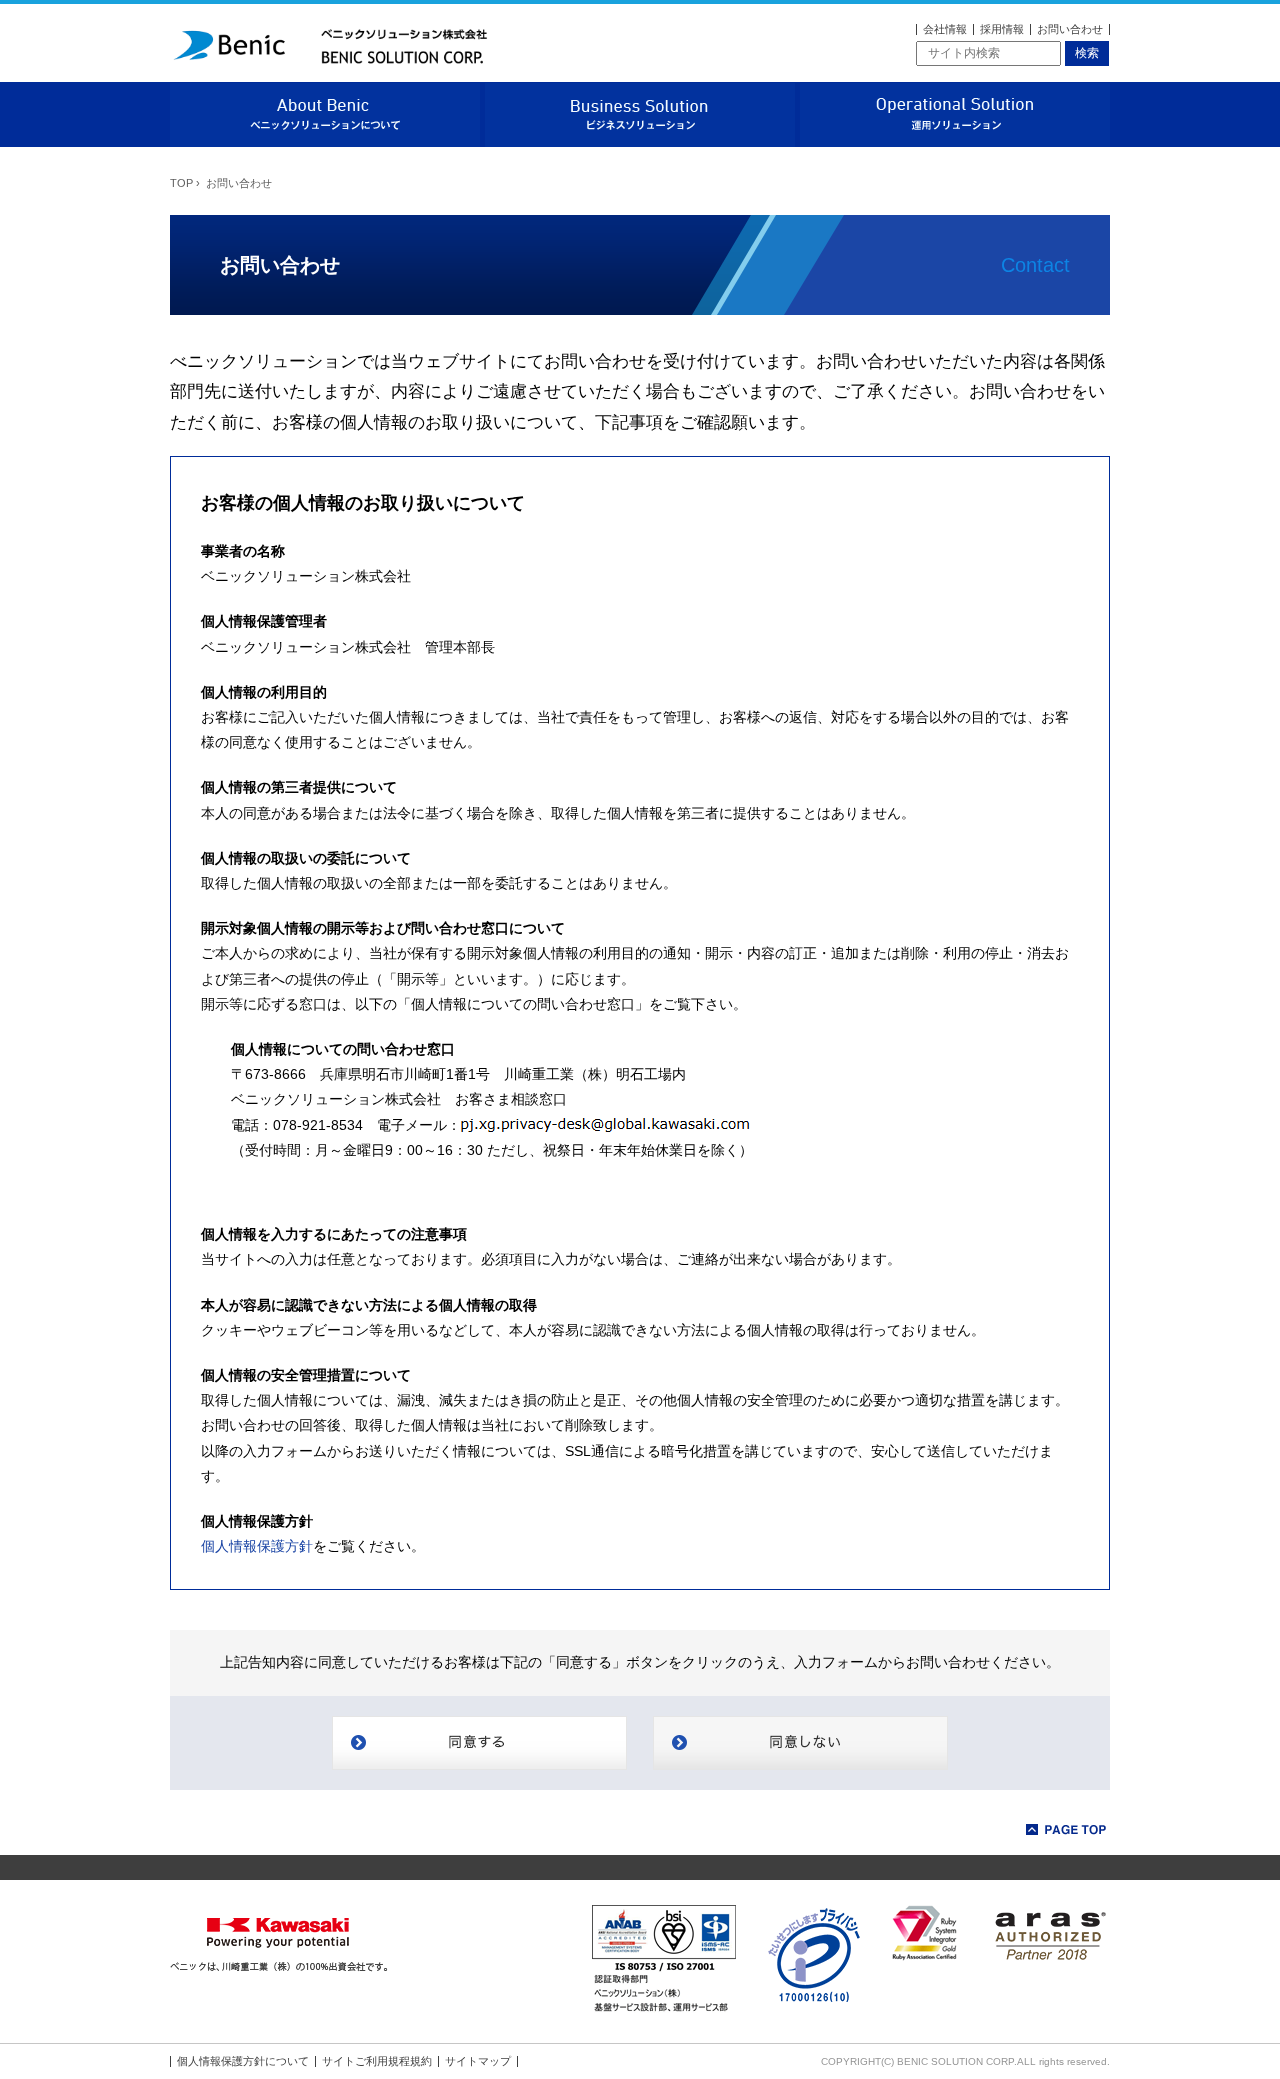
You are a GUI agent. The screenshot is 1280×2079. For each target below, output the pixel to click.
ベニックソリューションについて (325, 114)
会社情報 (945, 29)
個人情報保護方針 (257, 1546)
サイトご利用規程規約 (377, 2061)
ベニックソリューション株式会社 (330, 44)
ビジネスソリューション (640, 114)
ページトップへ (1067, 1829)
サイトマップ (478, 2061)
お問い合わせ (1070, 29)
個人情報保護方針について (243, 2061)
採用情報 (1002, 29)
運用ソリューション (955, 114)
